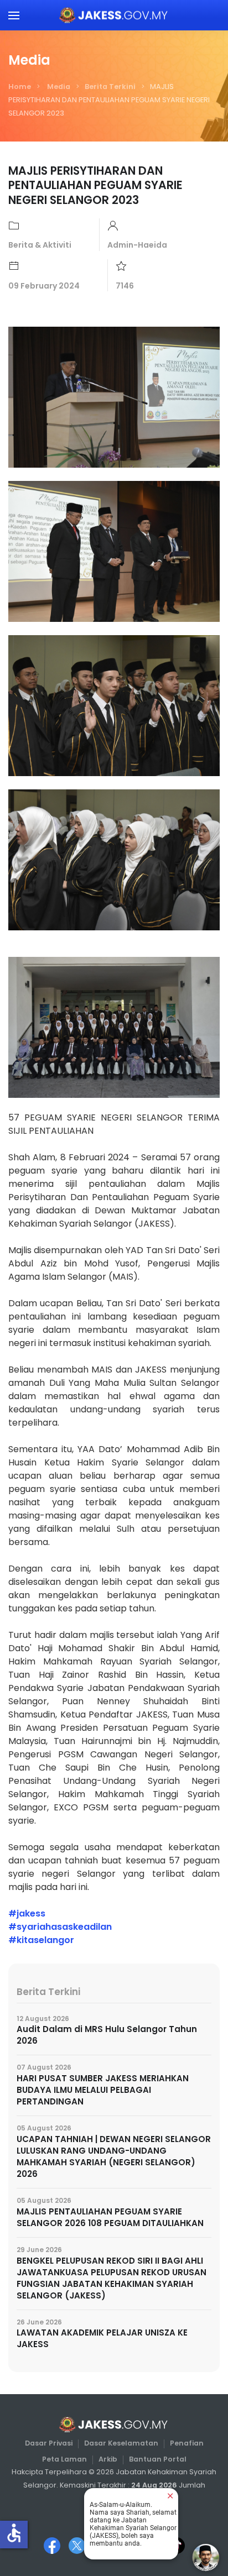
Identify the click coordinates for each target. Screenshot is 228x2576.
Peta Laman (64, 2459)
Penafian (187, 2443)
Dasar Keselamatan (121, 2443)
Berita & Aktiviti (40, 245)
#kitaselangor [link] (41, 1940)
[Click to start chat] (206, 2557)
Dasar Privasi (49, 2443)
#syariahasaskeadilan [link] (60, 1927)
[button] (14, 15)
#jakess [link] (27, 1913)
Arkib (108, 2459)
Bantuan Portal (158, 2459)
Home (20, 87)
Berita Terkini (110, 87)
